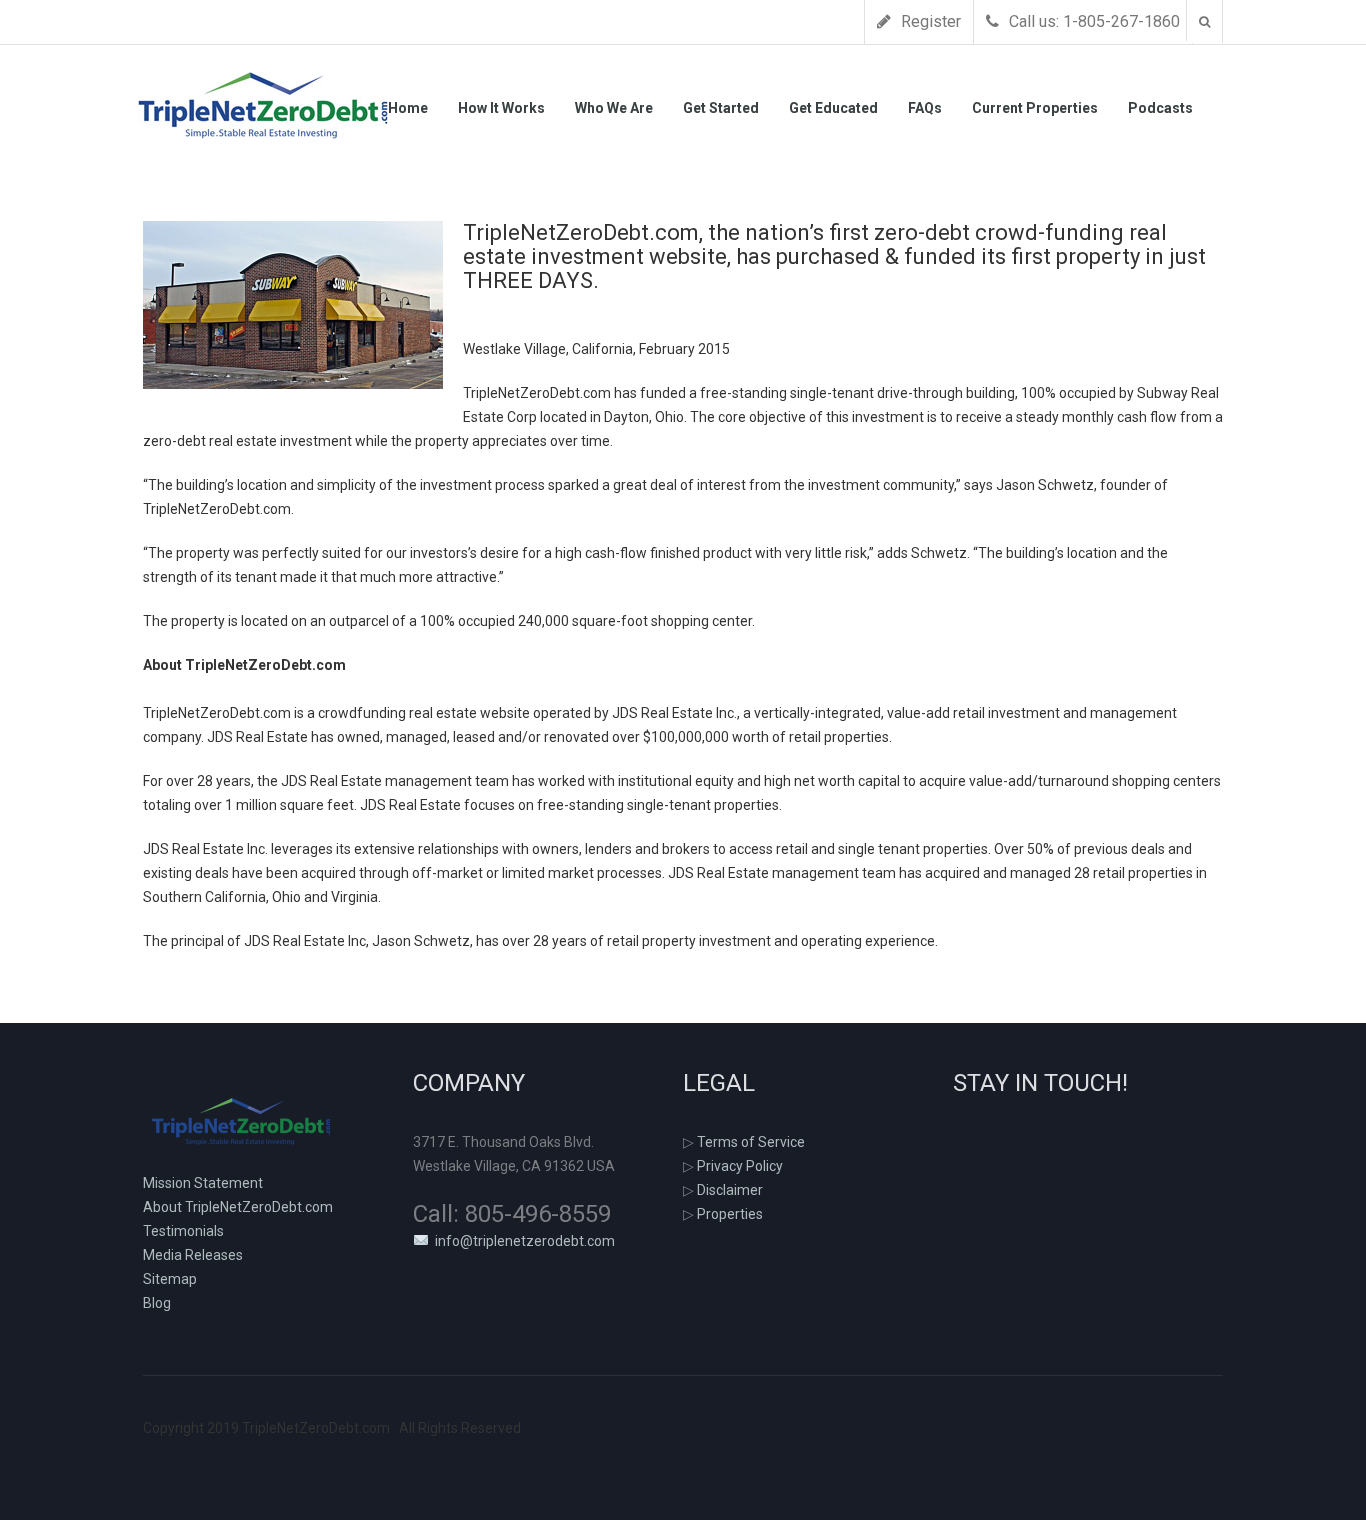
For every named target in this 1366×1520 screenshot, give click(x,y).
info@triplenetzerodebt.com (522, 1241)
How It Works (501, 108)
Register (929, 21)
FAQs (925, 108)
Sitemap (170, 1279)
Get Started (721, 108)
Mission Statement (203, 1183)
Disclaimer (730, 1190)
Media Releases (193, 1255)
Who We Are (614, 108)
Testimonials (183, 1231)
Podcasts (1160, 108)
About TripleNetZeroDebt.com (238, 1207)
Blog (157, 1303)
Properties (730, 1214)
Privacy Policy (740, 1166)
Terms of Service (751, 1142)
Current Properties (1035, 108)
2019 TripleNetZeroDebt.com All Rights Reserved (332, 1428)
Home (408, 108)
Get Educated (833, 108)
